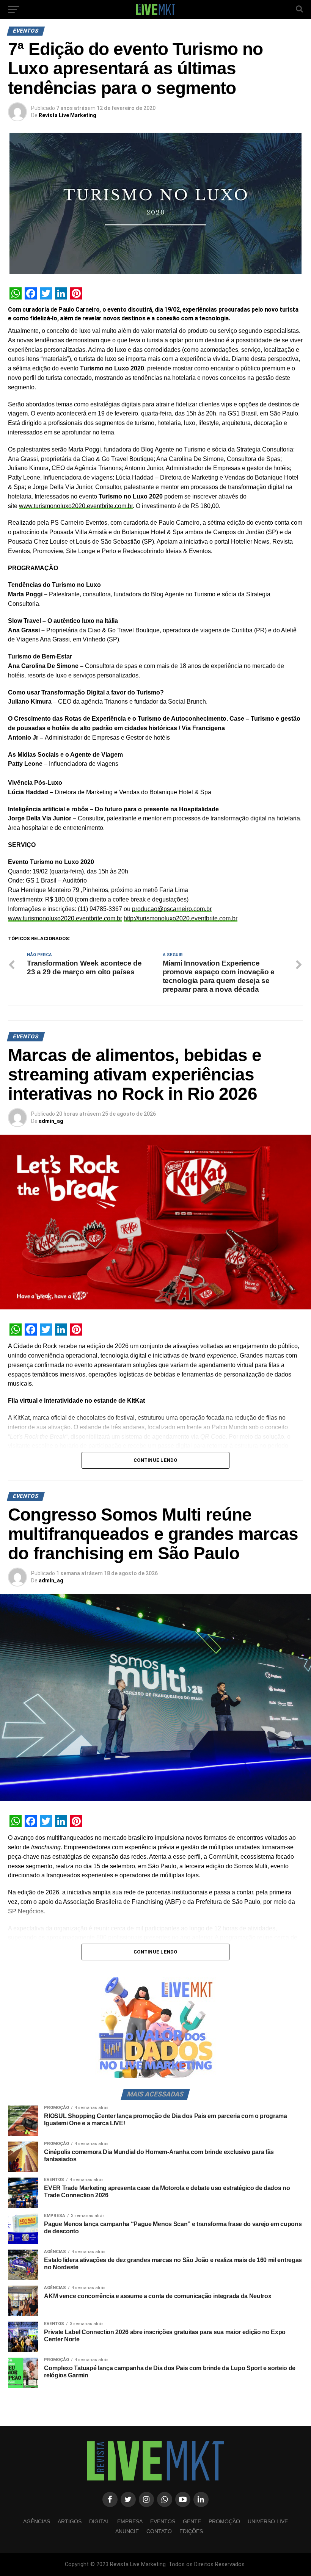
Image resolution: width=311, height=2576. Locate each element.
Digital (99, 2521)
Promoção (224, 2521)
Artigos (70, 2521)
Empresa (130, 2521)
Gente (192, 2521)
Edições (191, 2531)
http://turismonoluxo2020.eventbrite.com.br (181, 918)
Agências (37, 2521)
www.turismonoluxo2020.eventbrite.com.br (76, 506)
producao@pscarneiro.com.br (172, 909)
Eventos (163, 2521)
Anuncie (127, 2531)
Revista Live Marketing (68, 115)
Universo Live (268, 2521)
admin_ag (51, 1121)
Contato (159, 2531)
